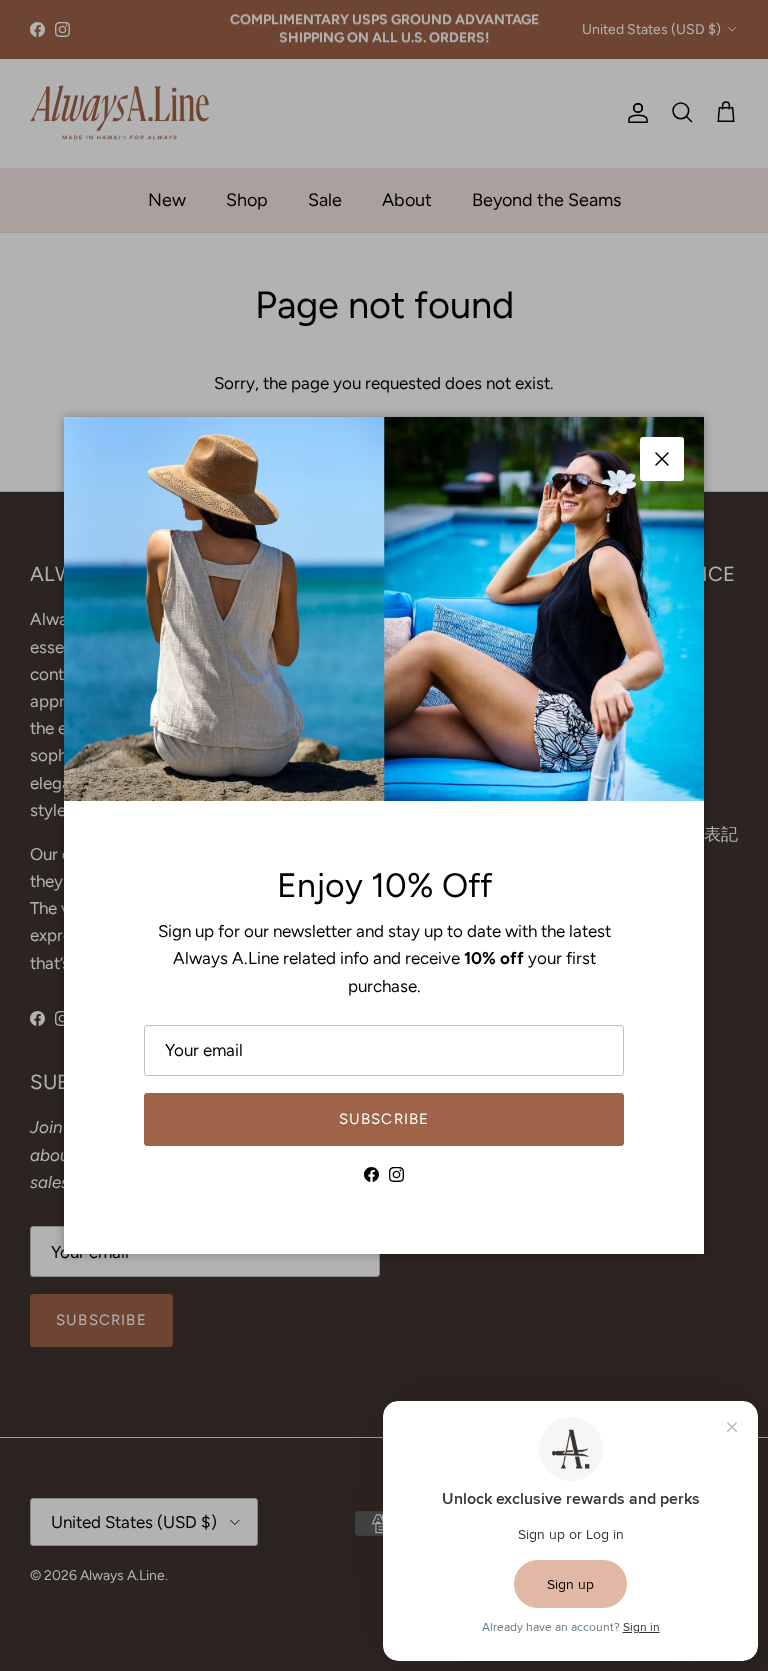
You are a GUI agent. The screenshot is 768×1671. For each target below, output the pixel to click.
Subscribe (384, 1119)
